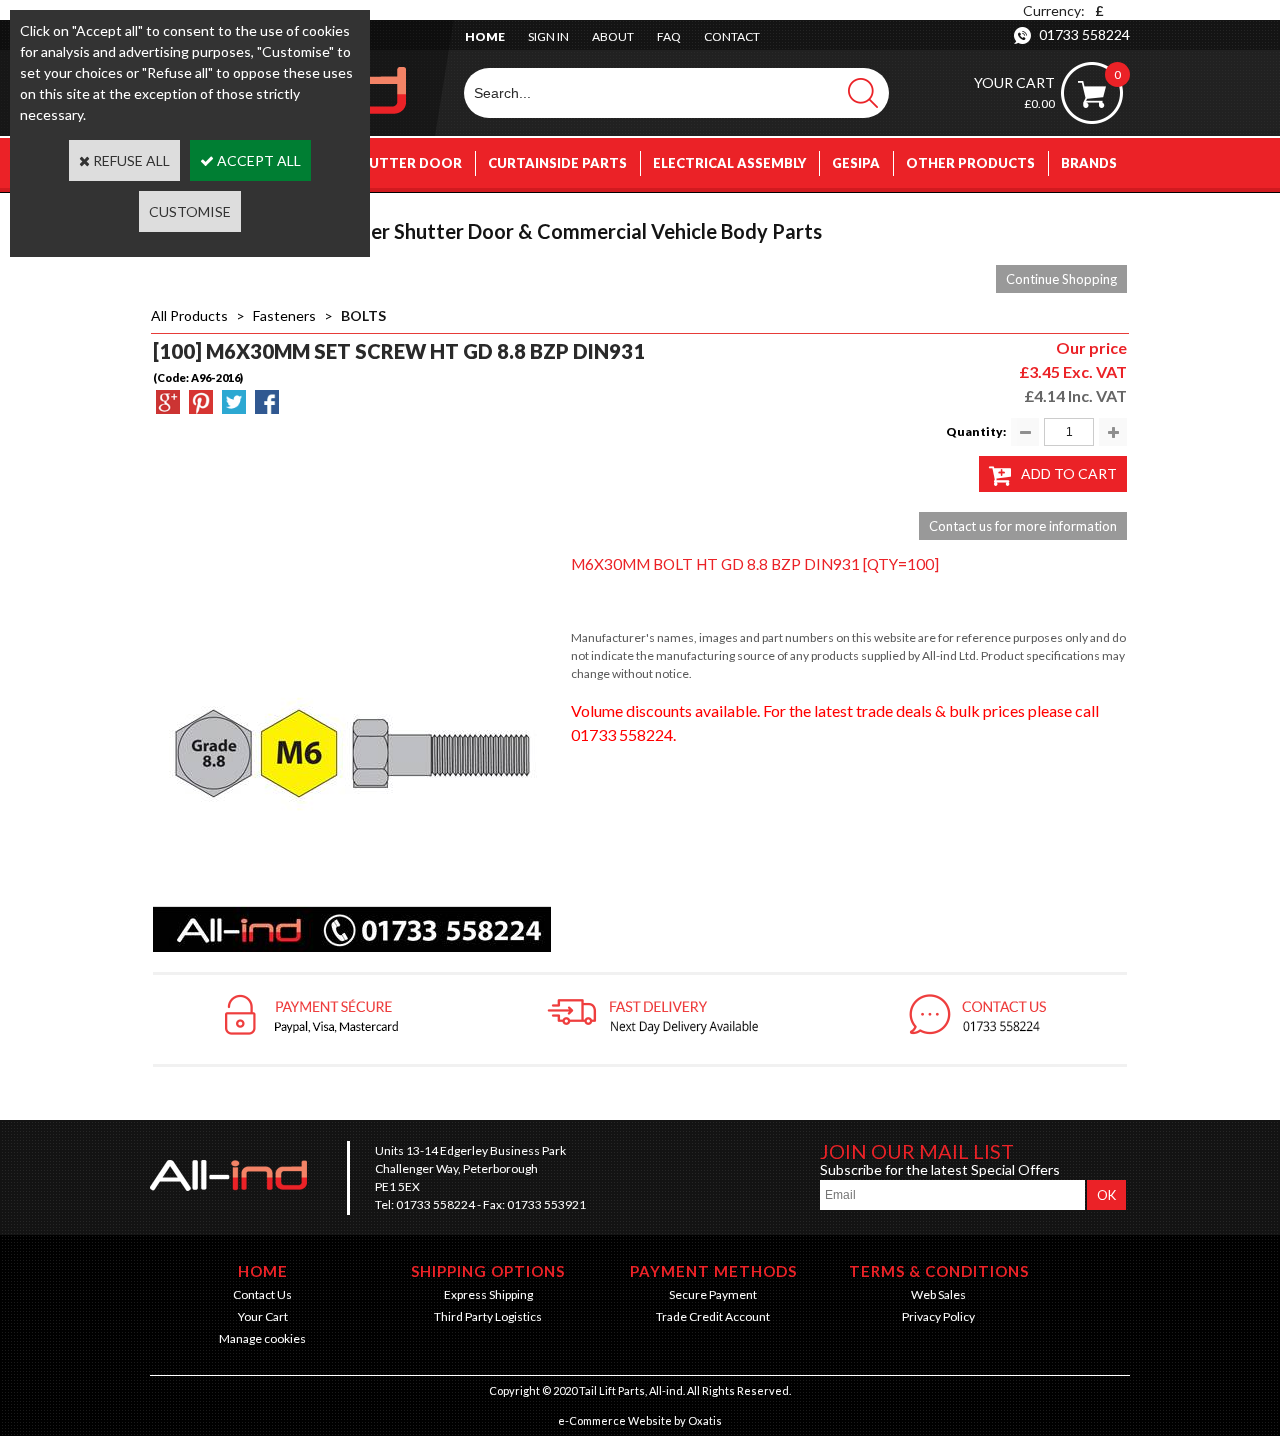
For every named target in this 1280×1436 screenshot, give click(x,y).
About (613, 36)
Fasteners (284, 315)
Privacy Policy (938, 1316)
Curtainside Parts (557, 163)
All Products (189, 315)
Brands (1089, 163)
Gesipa (856, 163)
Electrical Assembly (729, 163)
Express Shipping (488, 1294)
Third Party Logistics (488, 1316)
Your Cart (263, 1316)
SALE (1100, 213)
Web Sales (938, 1294)
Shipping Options (488, 1271)
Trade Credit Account (713, 1316)
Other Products (970, 163)
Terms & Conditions (939, 1271)
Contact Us (262, 1294)
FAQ (669, 36)
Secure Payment (713, 1294)
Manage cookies (262, 1338)
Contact (732, 36)
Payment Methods (713, 1271)
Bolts (363, 315)
